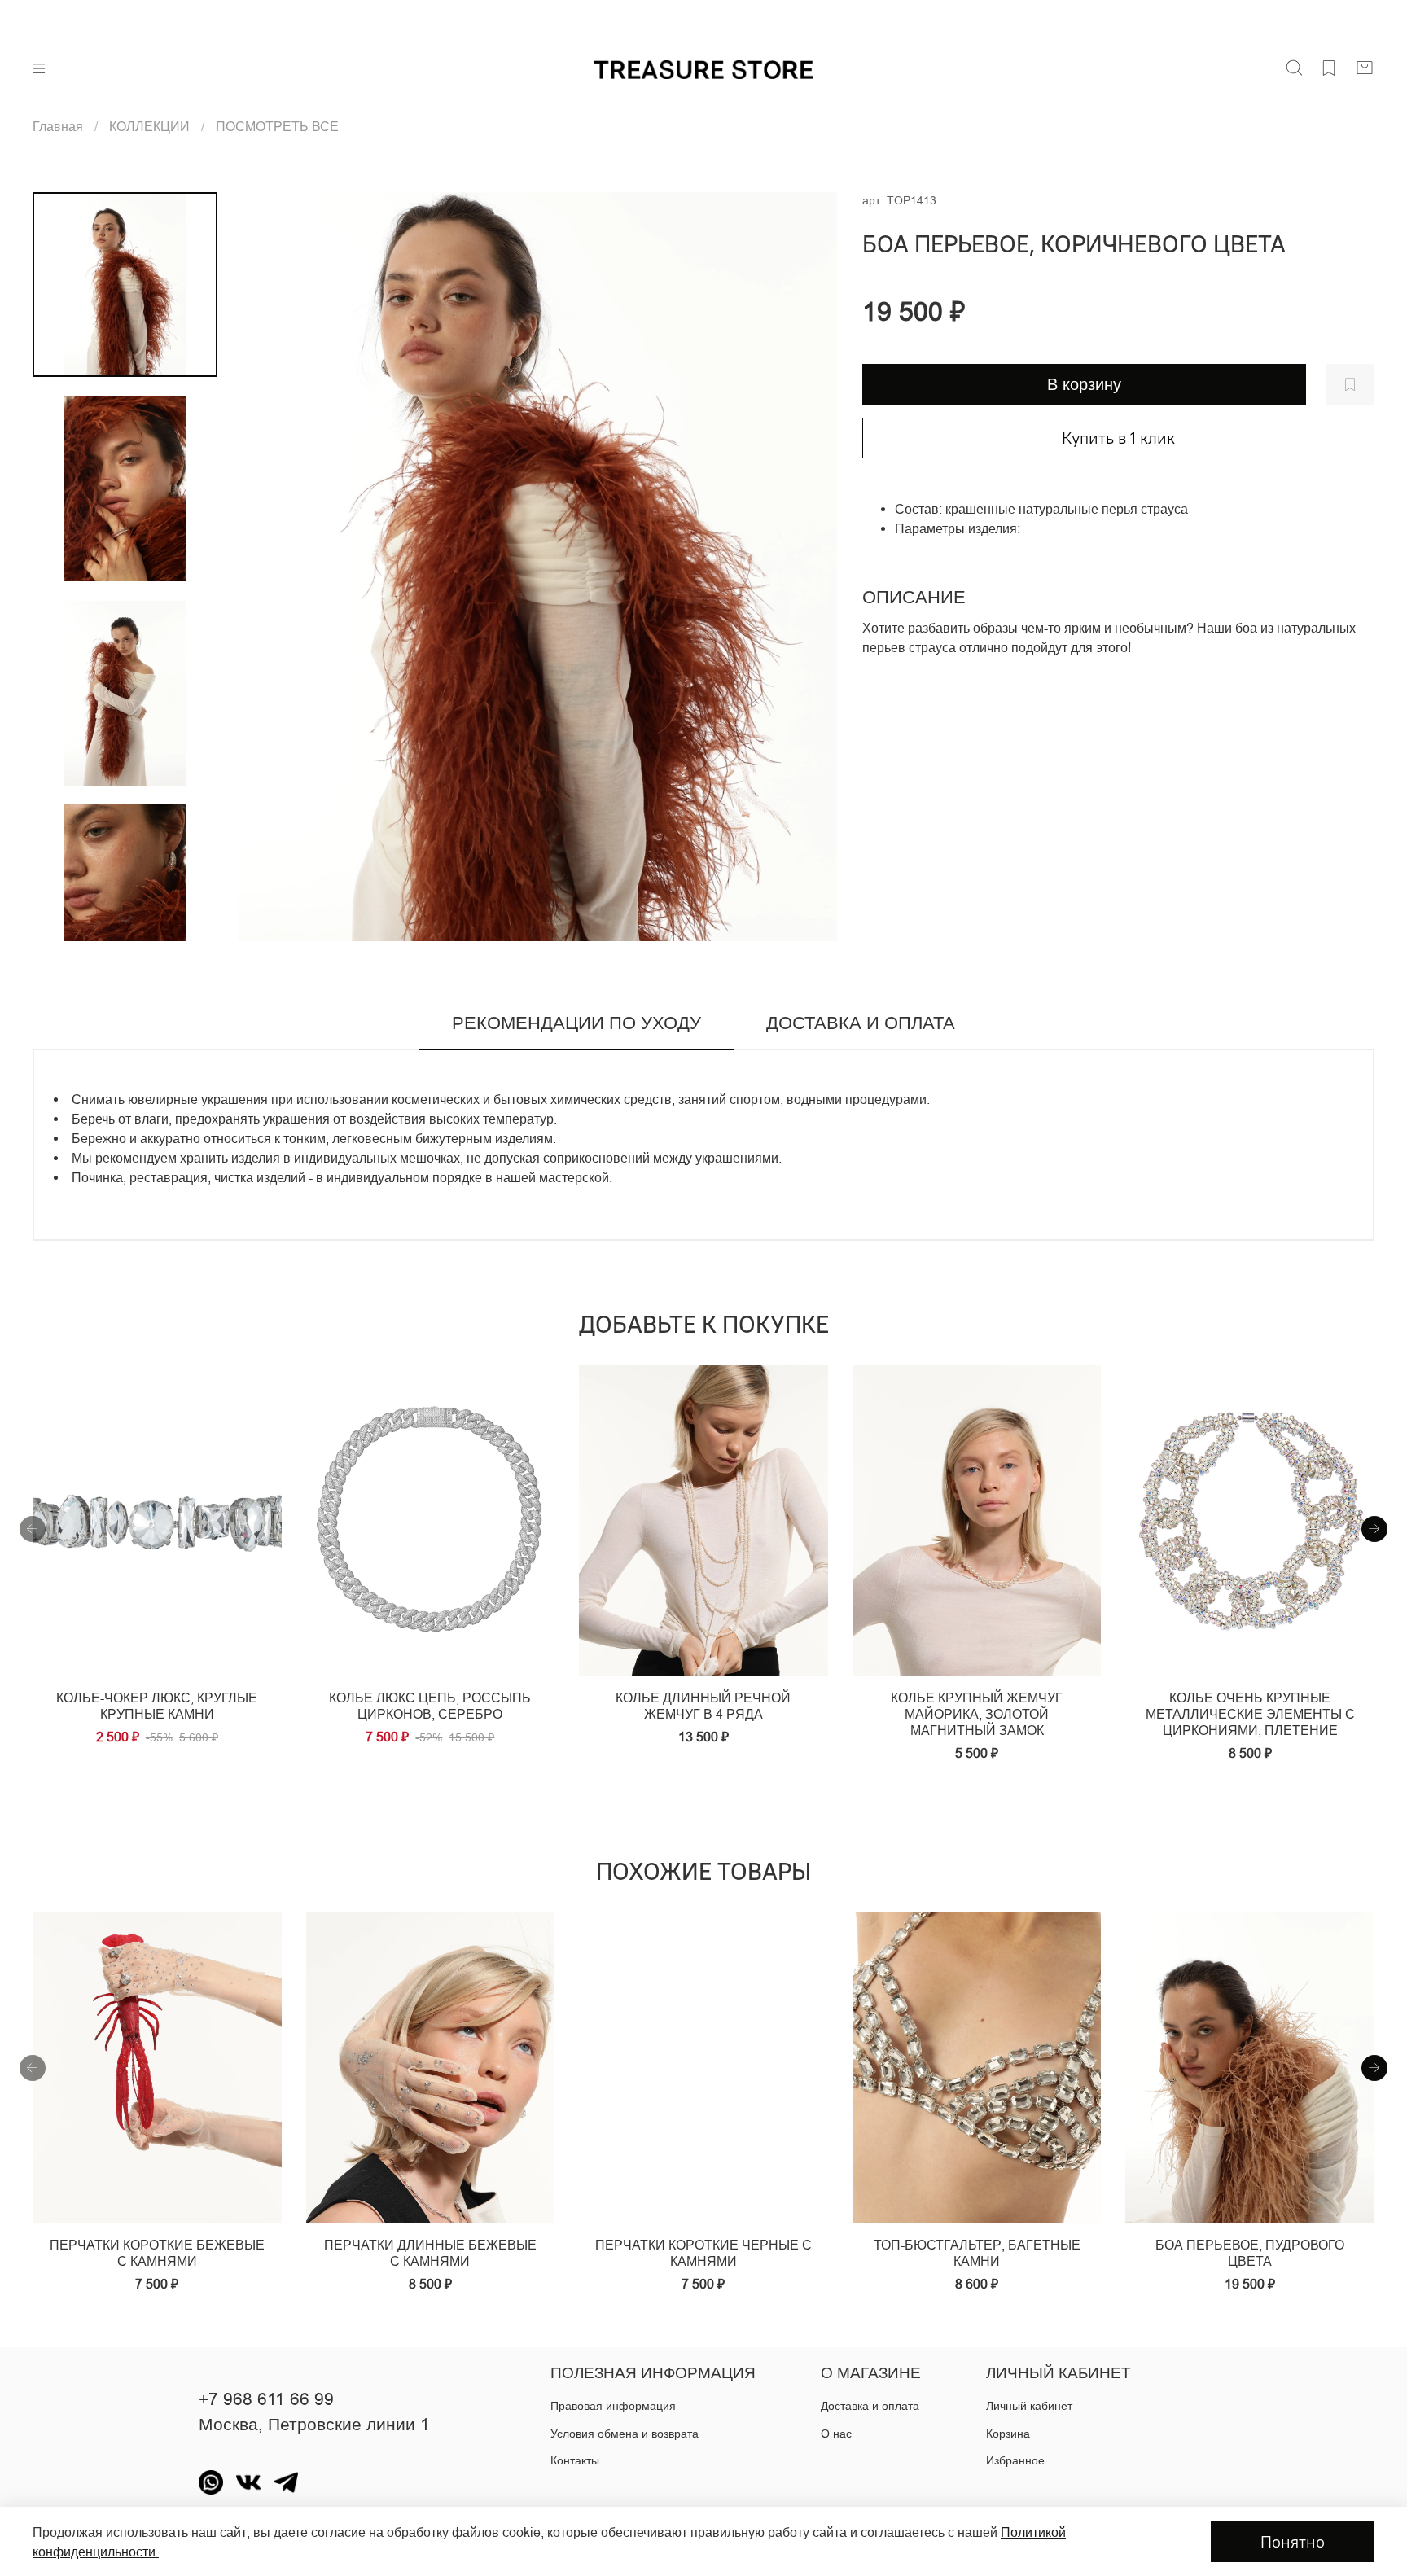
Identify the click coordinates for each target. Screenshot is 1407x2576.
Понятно (1293, 2541)
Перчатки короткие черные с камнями (703, 2253)
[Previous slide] (270, 567)
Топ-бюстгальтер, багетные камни (977, 2253)
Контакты (575, 2460)
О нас (836, 2434)
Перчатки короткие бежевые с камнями (157, 2253)
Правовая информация (613, 2406)
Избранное (1015, 2460)
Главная (58, 126)
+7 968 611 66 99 (266, 2399)
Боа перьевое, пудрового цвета (1250, 2253)
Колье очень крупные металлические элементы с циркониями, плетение (1250, 1714)
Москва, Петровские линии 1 (314, 2425)
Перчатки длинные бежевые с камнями (430, 2253)
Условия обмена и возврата (625, 2434)
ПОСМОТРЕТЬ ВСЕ (277, 126)
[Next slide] (805, 567)
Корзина (1008, 2434)
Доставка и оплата (870, 2406)
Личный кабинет (1029, 2406)
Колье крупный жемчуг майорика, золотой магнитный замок (977, 1714)
